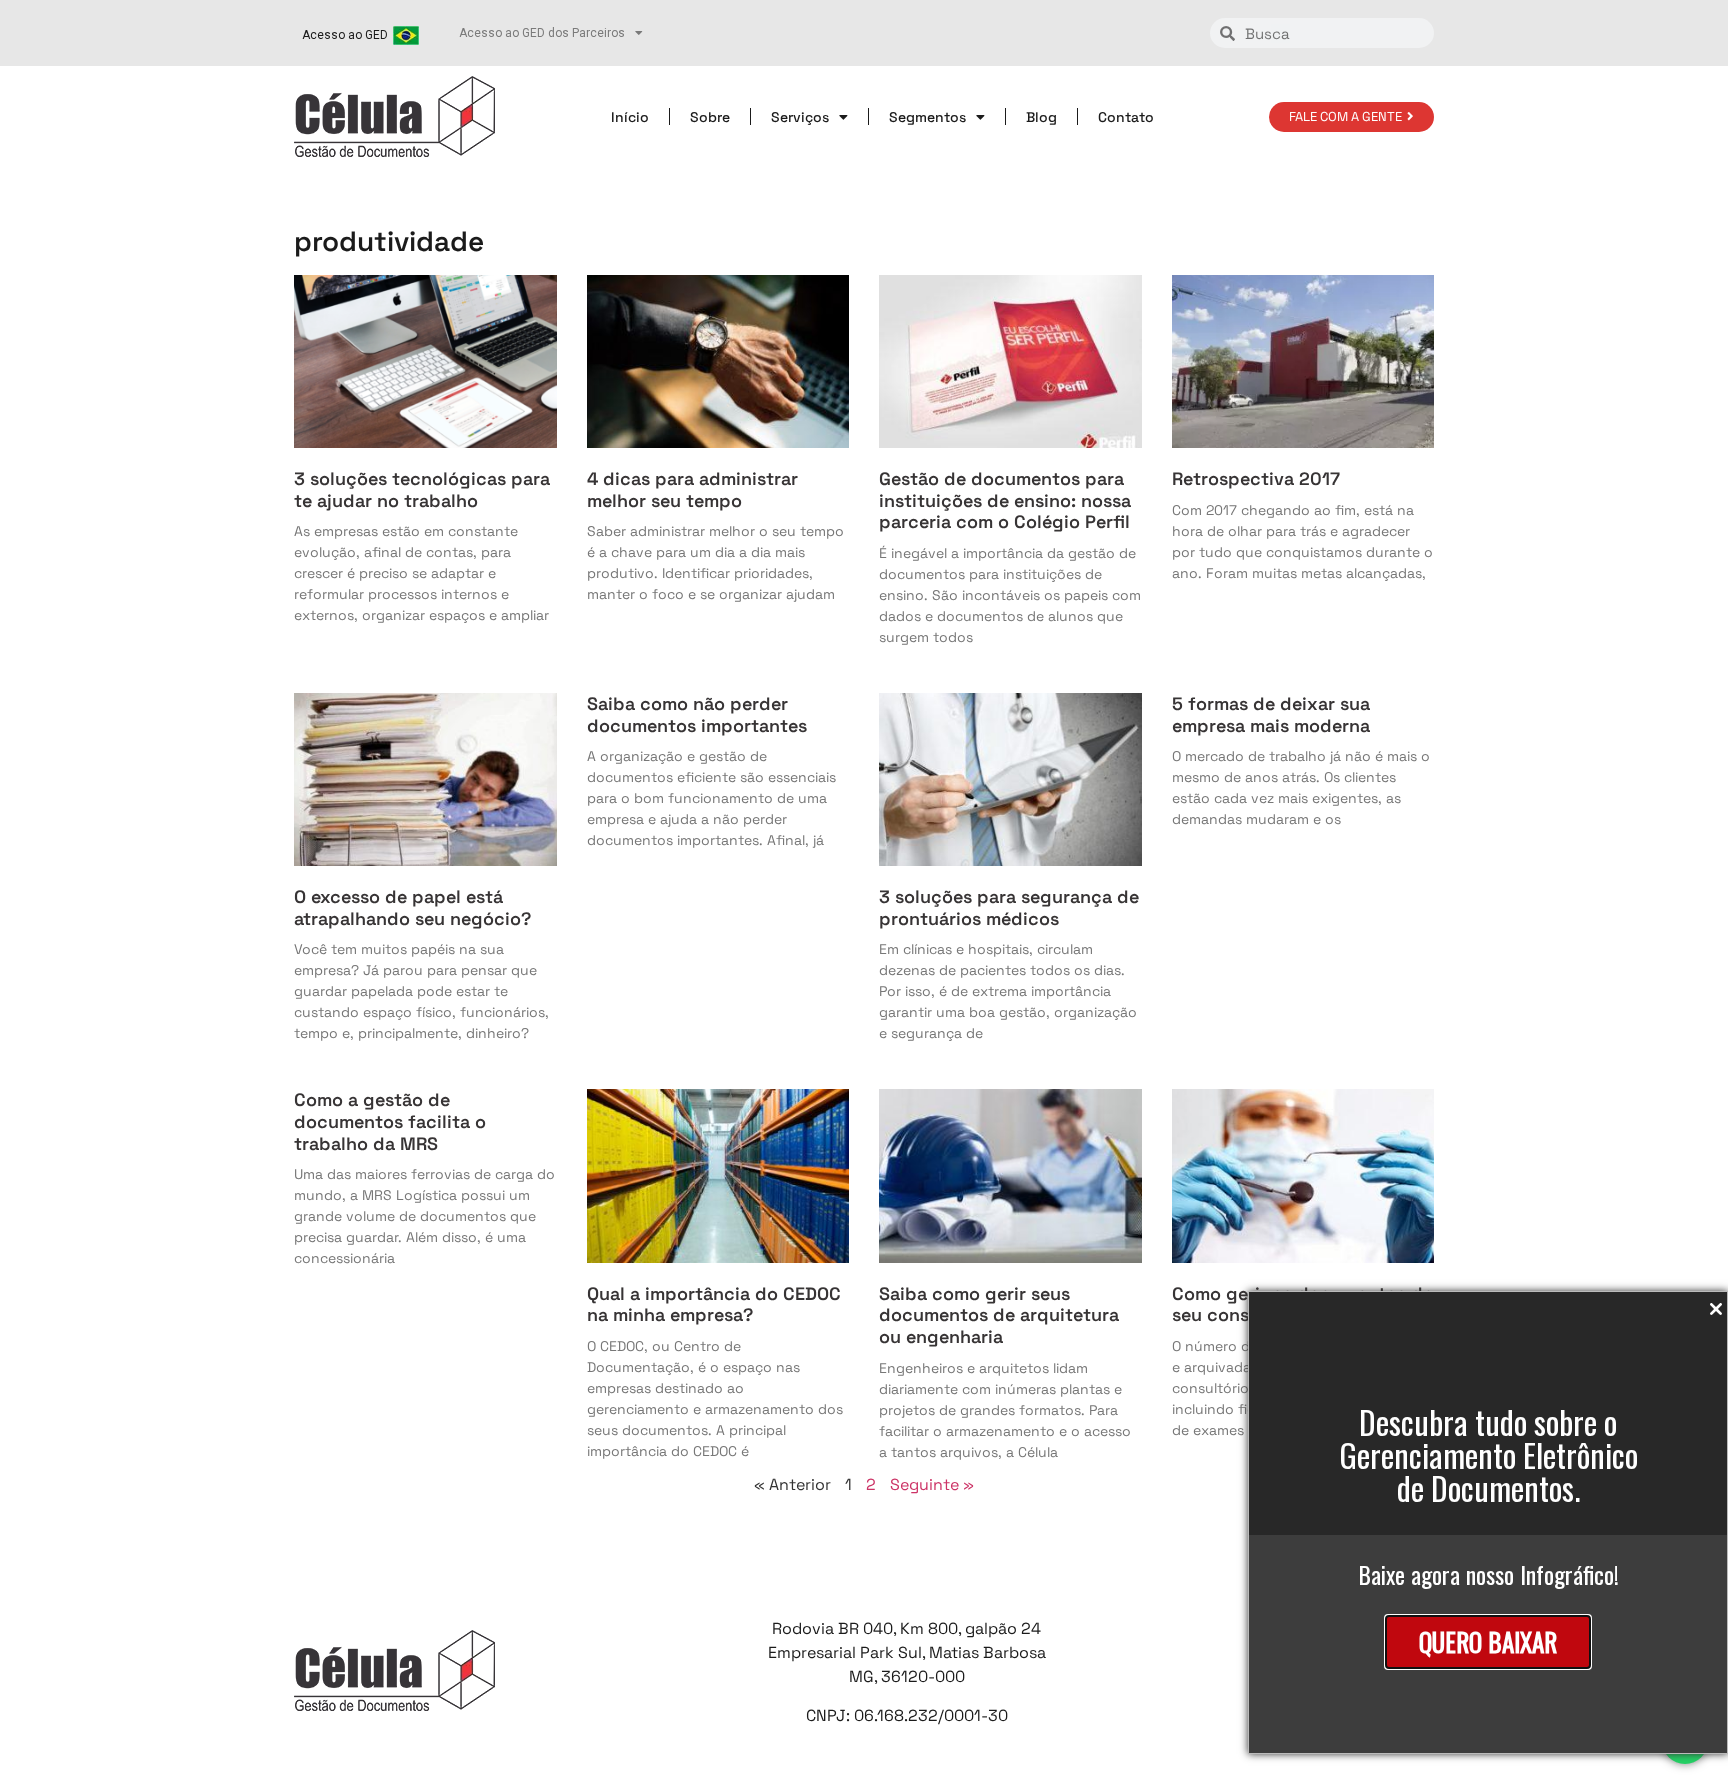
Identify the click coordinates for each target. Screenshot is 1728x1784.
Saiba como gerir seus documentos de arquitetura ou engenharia (999, 1315)
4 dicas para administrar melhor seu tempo (692, 489)
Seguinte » (932, 1484)
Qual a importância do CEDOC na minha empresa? (714, 1304)
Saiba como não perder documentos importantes (697, 714)
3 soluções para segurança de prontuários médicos (1009, 907)
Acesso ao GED (345, 35)
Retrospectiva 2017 (1256, 478)
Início (630, 117)
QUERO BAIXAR (1488, 1641)
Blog (1041, 117)
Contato (1126, 117)
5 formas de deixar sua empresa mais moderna (1271, 714)
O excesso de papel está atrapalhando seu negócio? (412, 907)
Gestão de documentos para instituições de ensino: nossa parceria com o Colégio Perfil (1005, 500)
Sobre (710, 117)
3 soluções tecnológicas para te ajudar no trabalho (422, 489)
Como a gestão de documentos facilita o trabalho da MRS (390, 1121)
